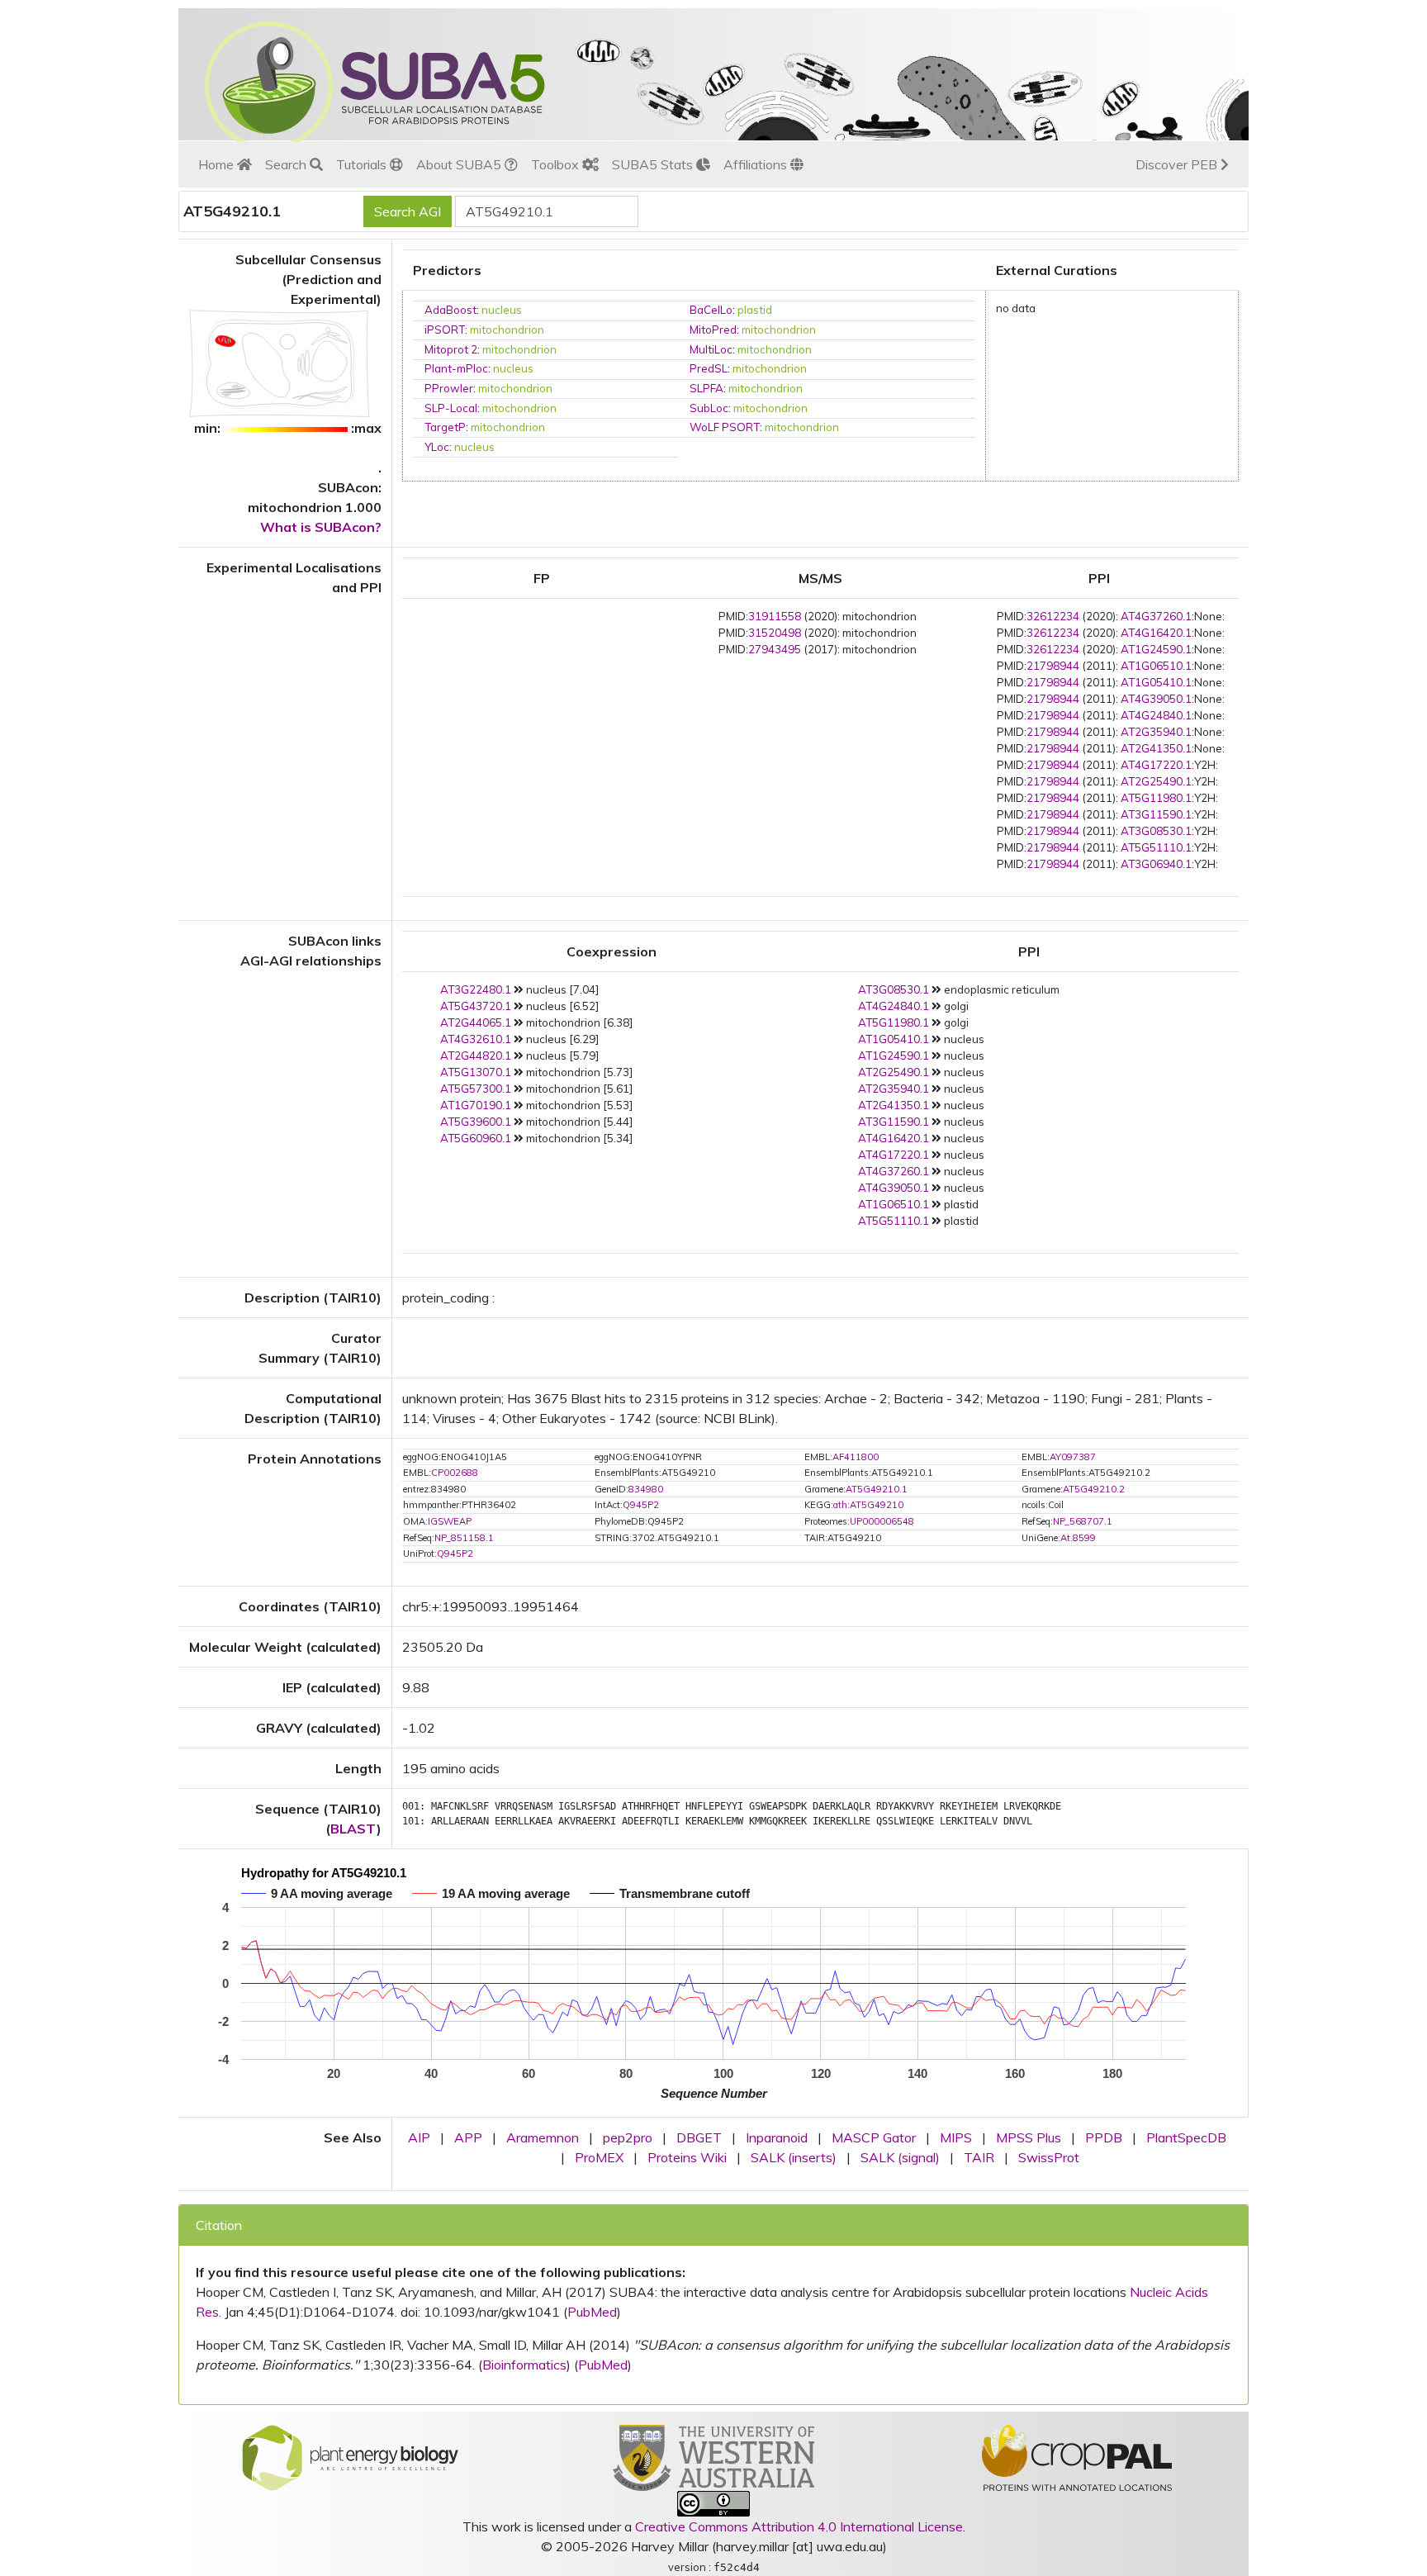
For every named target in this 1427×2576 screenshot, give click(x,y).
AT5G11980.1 (1156, 798)
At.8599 (1078, 1538)
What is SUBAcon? (321, 527)
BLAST (353, 1829)
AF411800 (856, 1457)
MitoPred (713, 330)
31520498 (775, 633)
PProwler (449, 388)
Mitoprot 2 (451, 349)
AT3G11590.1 (1156, 814)
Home (218, 164)
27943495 (775, 649)
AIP (419, 2137)
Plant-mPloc (456, 368)
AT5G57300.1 (476, 1089)
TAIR (979, 2157)
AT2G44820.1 (476, 1056)
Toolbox (557, 164)
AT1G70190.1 (476, 1105)
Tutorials (363, 164)
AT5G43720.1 (476, 1006)
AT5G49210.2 (1094, 1489)
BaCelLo (711, 310)
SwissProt (1049, 2157)
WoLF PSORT (725, 427)
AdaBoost (450, 310)
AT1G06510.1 (1156, 666)
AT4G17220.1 (1156, 765)
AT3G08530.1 (1156, 831)
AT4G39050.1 (1156, 699)
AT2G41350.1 (1156, 748)
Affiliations (757, 164)
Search (287, 164)
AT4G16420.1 (1156, 633)
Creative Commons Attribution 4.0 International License (799, 2526)
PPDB (1104, 2137)
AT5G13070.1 (476, 1072)
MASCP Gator (874, 2137)
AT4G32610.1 (476, 1039)
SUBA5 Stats (654, 164)
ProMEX (599, 2157)
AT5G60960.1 (476, 1138)
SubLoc (709, 408)
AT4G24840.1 (1156, 715)
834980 (646, 1489)
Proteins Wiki (687, 2157)
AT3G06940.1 (1156, 864)
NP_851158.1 (464, 1538)
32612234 (1053, 616)
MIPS (956, 2137)
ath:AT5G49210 (868, 1505)
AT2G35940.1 (1156, 732)
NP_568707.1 (1083, 1521)
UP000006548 (882, 1521)
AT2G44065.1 (476, 1022)
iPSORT (445, 330)
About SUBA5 (460, 164)
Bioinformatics (524, 2365)
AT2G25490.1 (1156, 781)
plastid (755, 310)
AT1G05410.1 (1156, 682)
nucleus (502, 310)
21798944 (1053, 666)
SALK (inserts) (794, 2157)
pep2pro (628, 2137)
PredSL (709, 368)
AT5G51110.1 (1156, 847)
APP (468, 2137)
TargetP (445, 427)
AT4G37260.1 (1156, 616)
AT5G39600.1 (476, 1122)
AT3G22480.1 (476, 989)
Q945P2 (641, 1505)
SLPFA (706, 388)
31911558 (775, 616)
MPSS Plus (1029, 2137)
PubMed (592, 2312)
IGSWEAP (450, 1521)
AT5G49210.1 (877, 1489)
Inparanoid (777, 2137)
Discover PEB (1178, 164)
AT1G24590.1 (1156, 649)
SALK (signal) (900, 2157)
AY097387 (1073, 1457)
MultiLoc (711, 349)
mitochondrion (507, 330)
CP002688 (455, 1473)
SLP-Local (451, 408)
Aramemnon (543, 2137)
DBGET (699, 2137)
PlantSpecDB (1186, 2137)
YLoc (437, 447)
